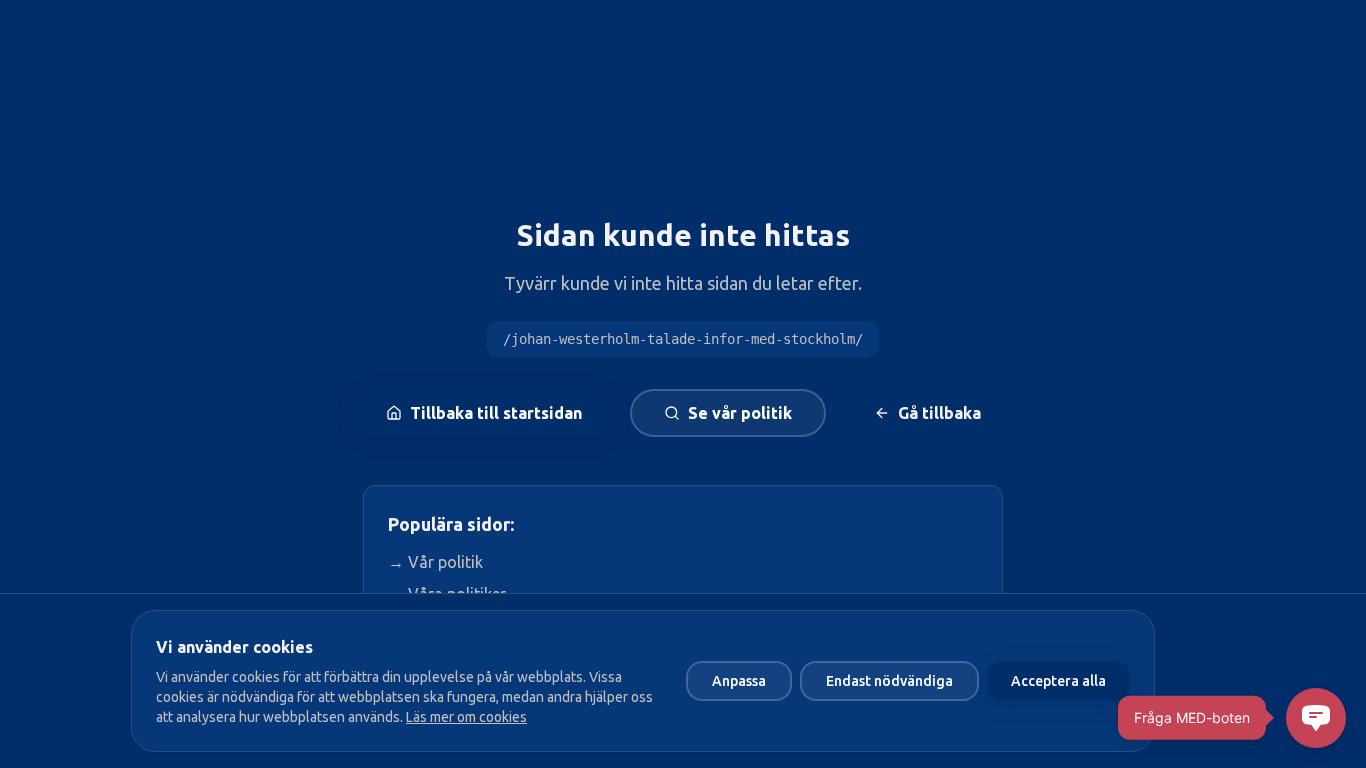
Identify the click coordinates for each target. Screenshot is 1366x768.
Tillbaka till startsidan (496, 413)
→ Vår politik (435, 562)
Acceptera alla (1058, 681)
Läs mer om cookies (466, 717)
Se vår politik (740, 413)
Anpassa (739, 681)
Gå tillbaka (939, 413)
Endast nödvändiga (889, 681)
